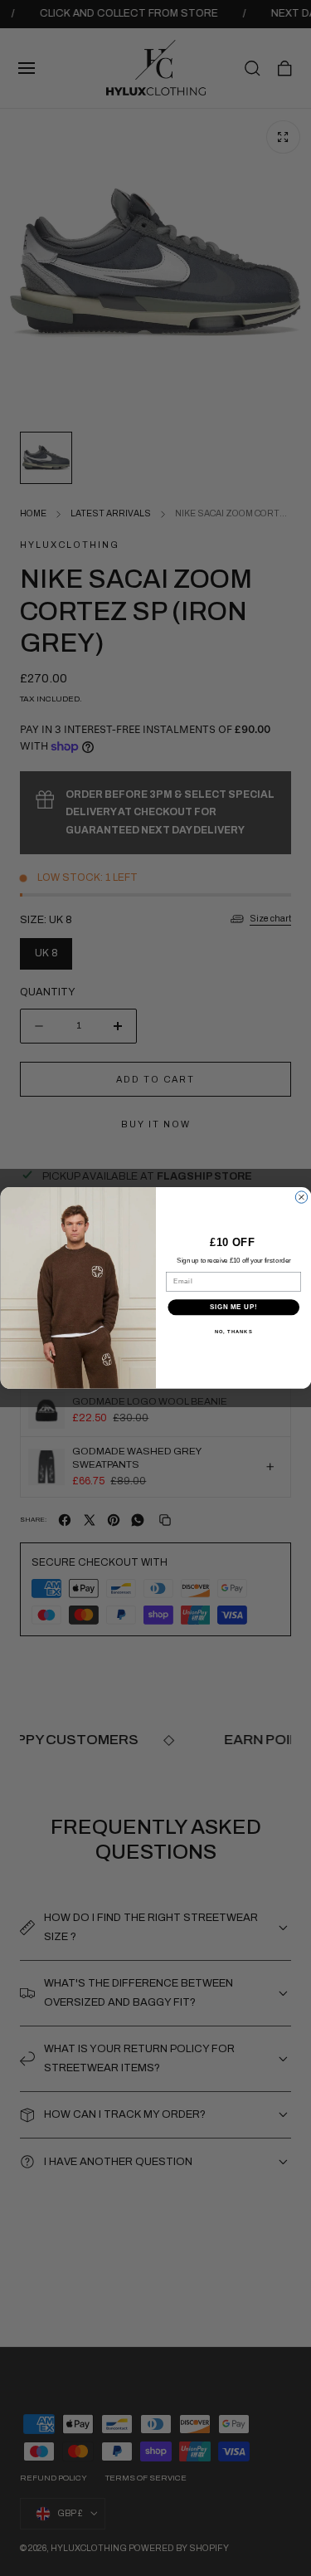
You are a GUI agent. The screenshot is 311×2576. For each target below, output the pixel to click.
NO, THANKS (233, 1332)
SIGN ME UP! (233, 1308)
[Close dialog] (301, 1197)
